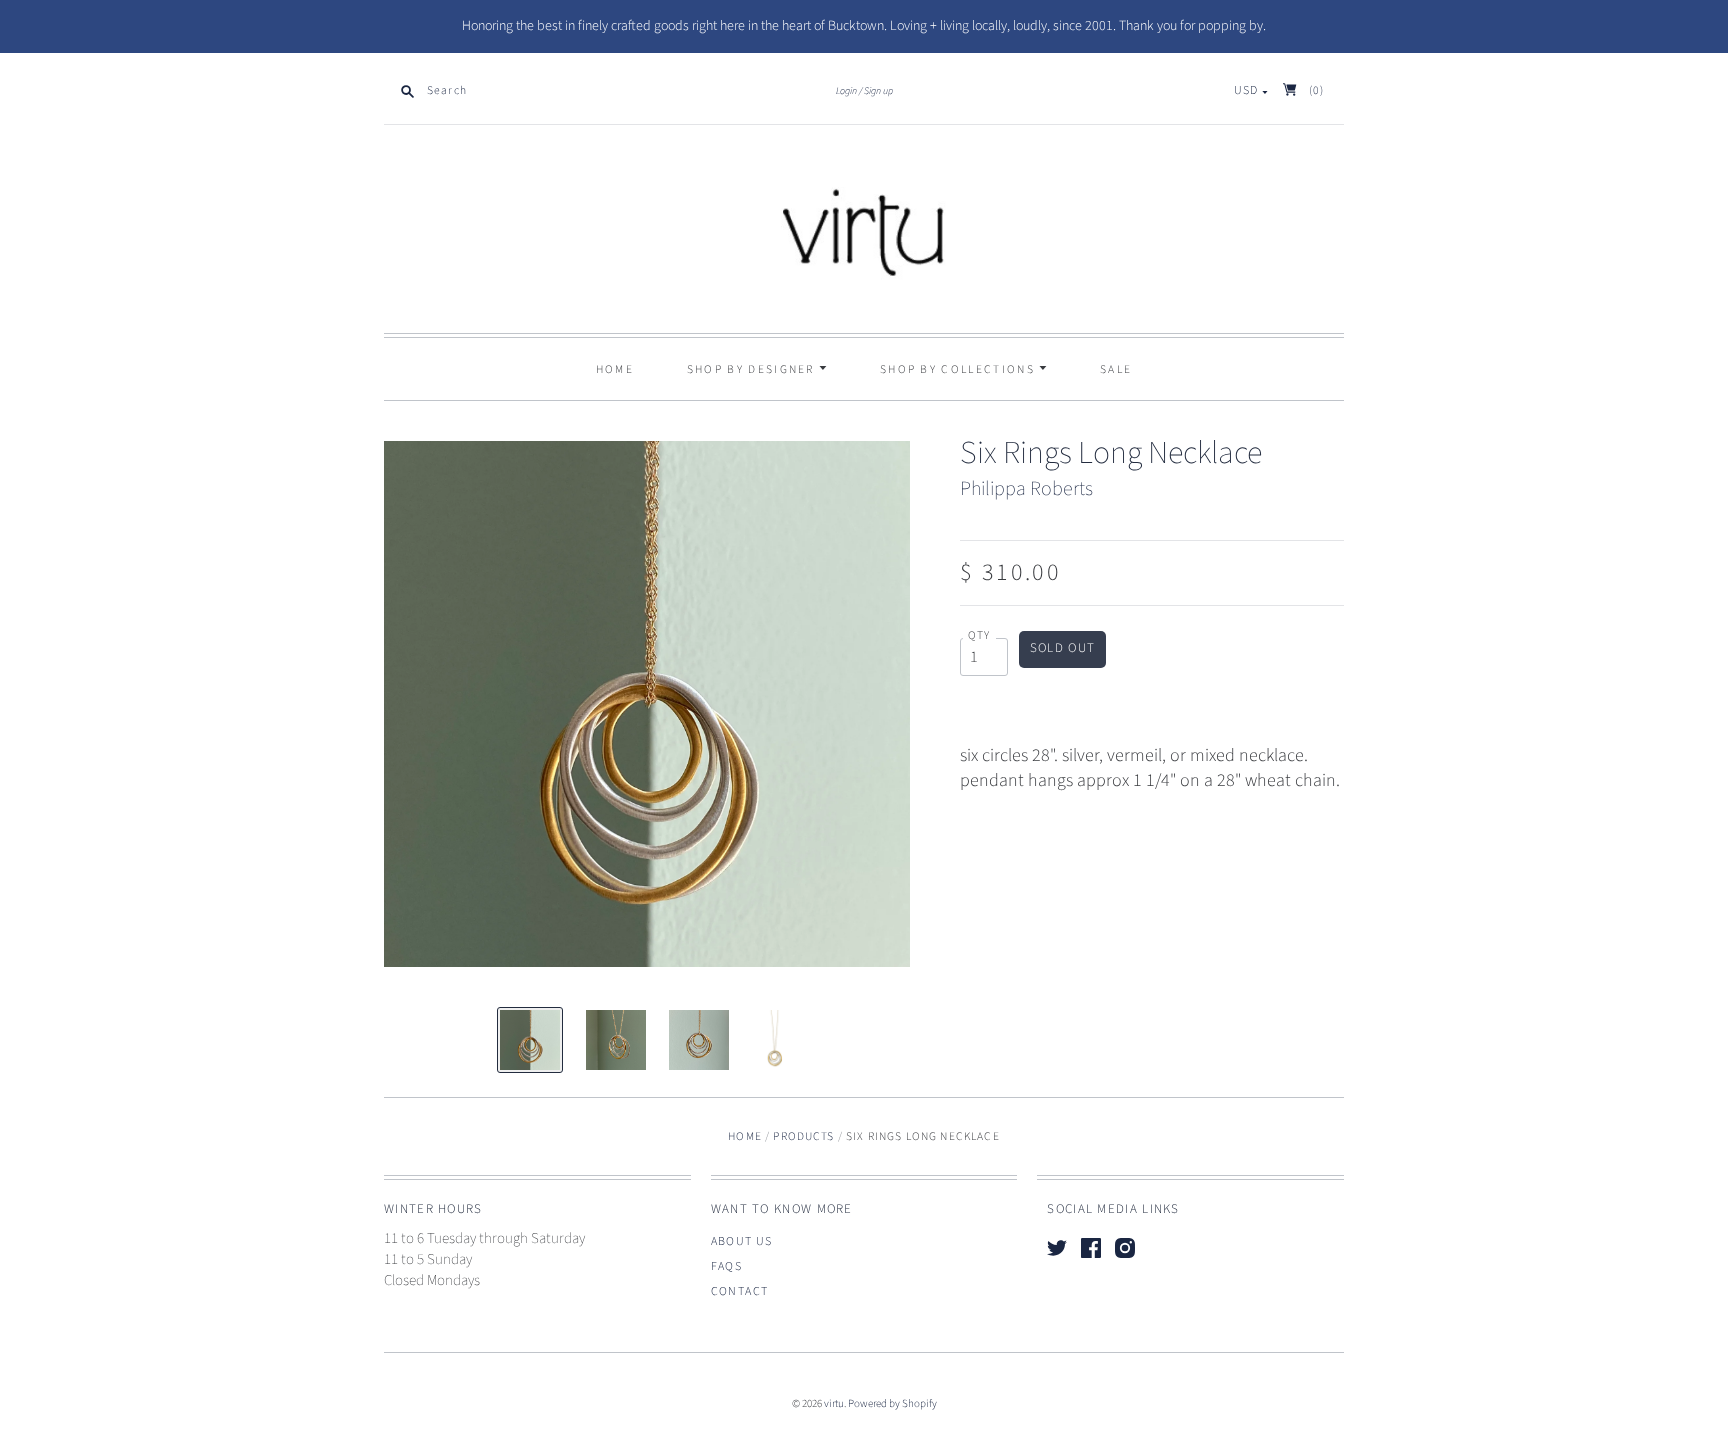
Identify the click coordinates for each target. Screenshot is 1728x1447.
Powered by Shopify (892, 1403)
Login (846, 91)
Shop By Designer (753, 369)
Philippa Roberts (1026, 489)
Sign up (878, 91)
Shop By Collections (959, 369)
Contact (740, 1291)
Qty (979, 636)
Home (615, 369)
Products (803, 1136)
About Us (742, 1241)
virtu (834, 1403)
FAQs (727, 1266)
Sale (1116, 369)
